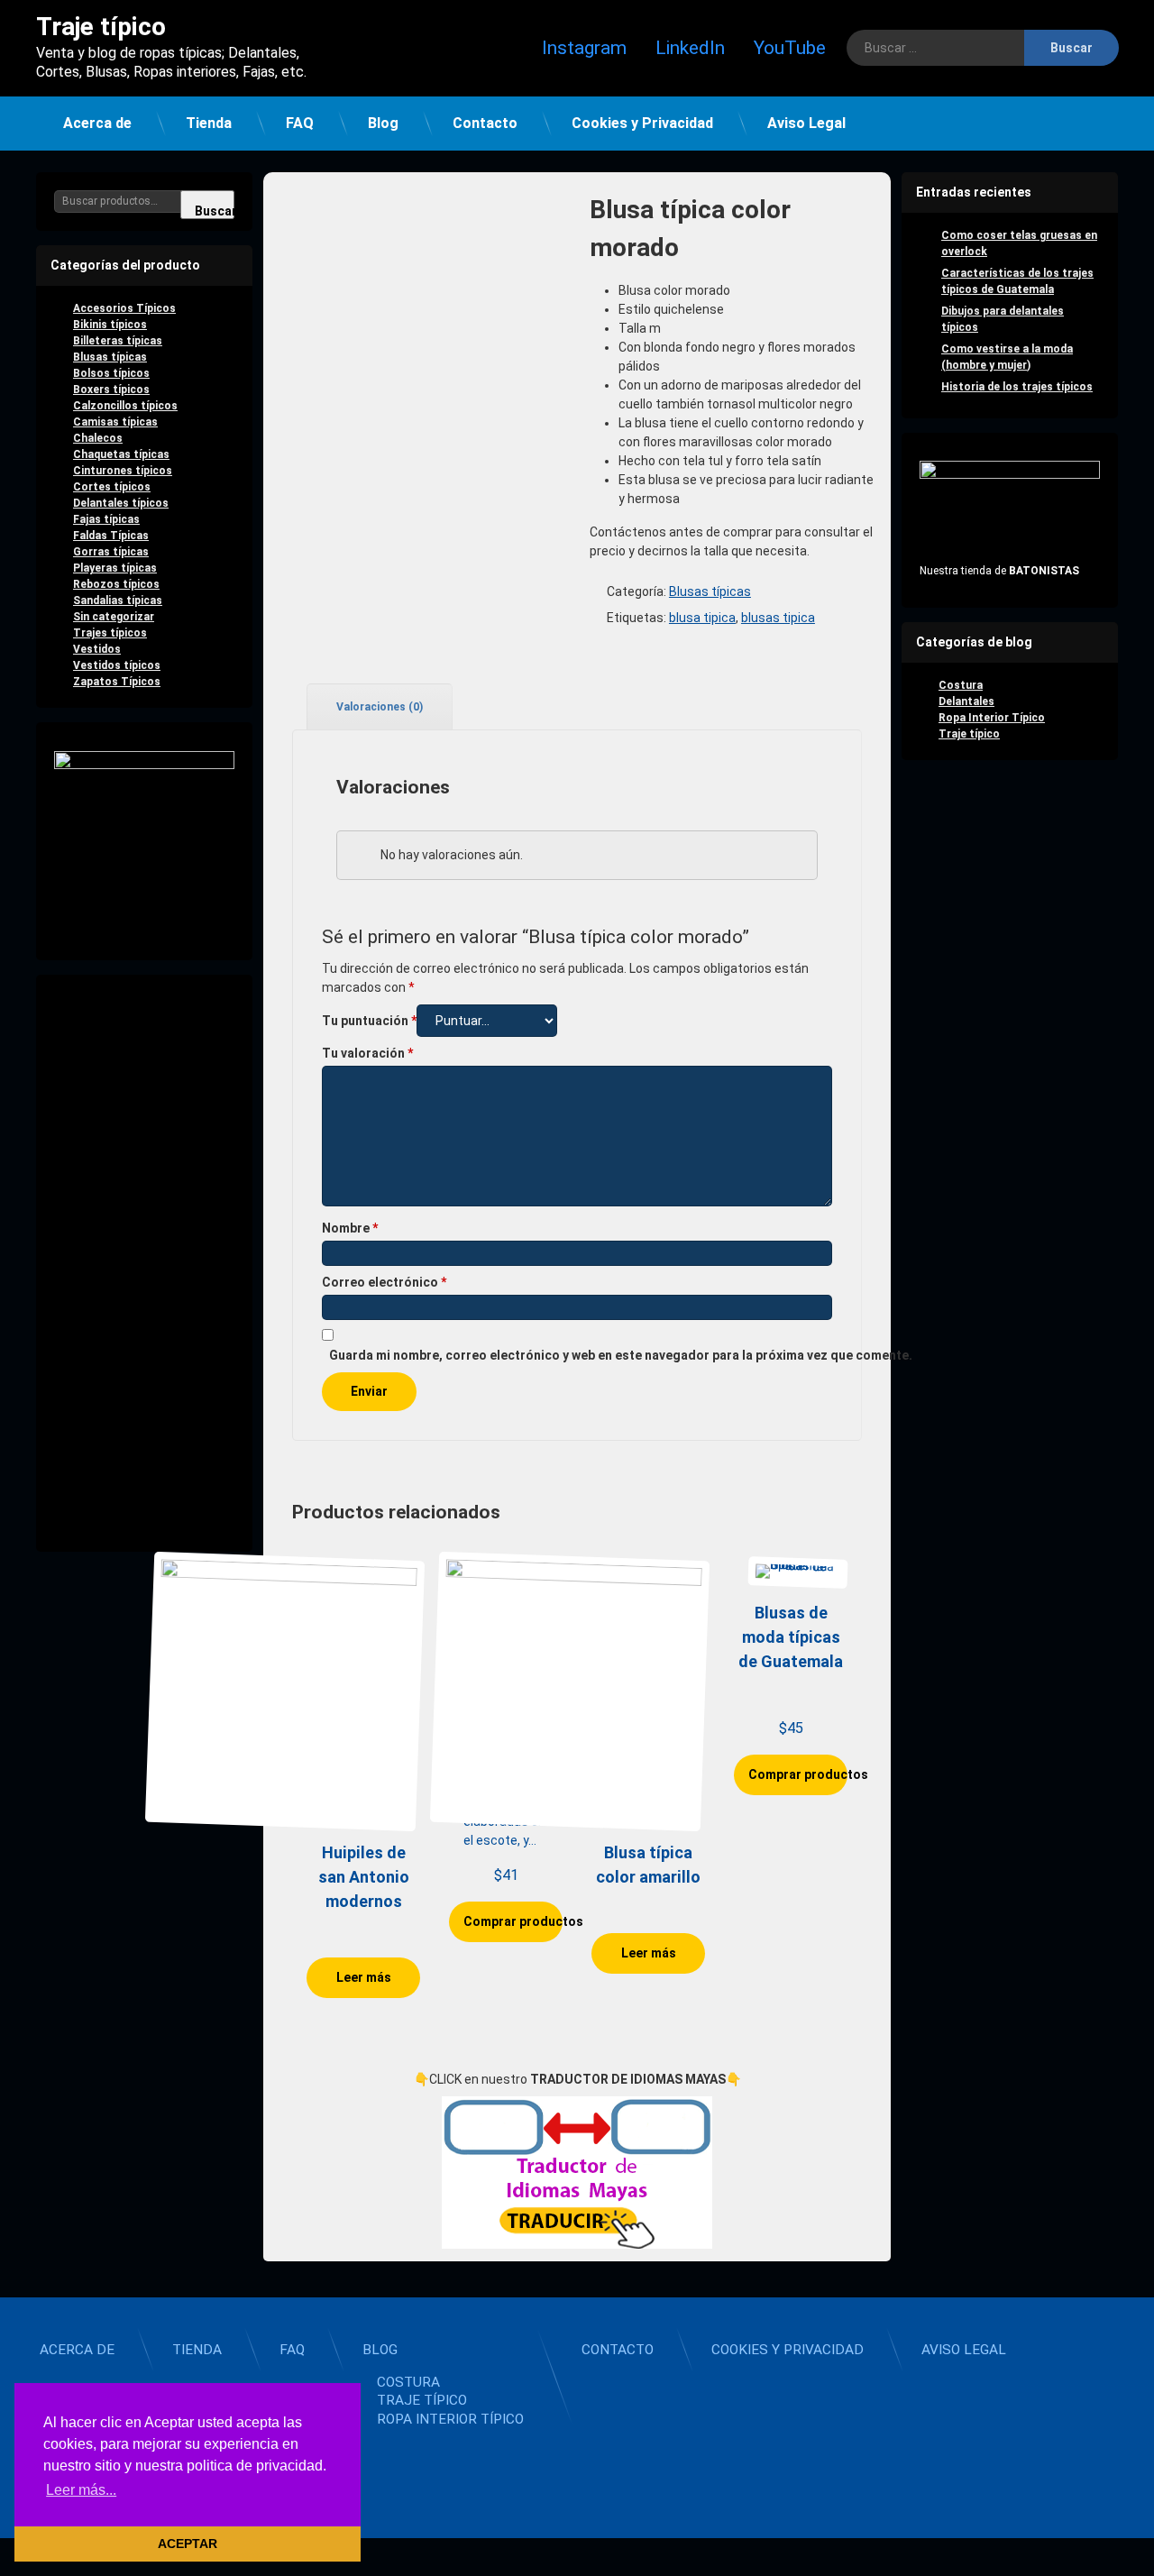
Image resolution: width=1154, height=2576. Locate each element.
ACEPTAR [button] (188, 2544)
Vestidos (97, 649)
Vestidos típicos (117, 665)
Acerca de (97, 123)
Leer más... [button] (81, 2490)
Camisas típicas (115, 422)
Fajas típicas (106, 519)
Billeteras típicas (118, 341)
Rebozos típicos (116, 584)
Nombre (350, 1228)
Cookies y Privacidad (642, 123)
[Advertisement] (144, 1263)
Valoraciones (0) (380, 707)
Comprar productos (513, 1921)
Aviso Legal (806, 123)
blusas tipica (778, 618)
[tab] (372, 706)
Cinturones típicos (123, 471)
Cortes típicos (112, 487)
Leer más (364, 1977)
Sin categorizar (114, 617)
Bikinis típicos (110, 325)
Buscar (215, 211)
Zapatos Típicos (117, 682)
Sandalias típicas (118, 600)
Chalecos (98, 438)
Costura (961, 685)
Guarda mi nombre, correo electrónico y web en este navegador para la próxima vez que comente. (621, 1355)
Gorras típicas (111, 552)
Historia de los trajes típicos (1017, 387)
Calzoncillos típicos (125, 406)
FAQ (300, 123)
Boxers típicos (111, 390)
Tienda (209, 123)
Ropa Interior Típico (992, 718)
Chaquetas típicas (121, 454)
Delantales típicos (121, 503)
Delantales (966, 701)
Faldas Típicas (111, 536)
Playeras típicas (115, 568)
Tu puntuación (369, 1021)
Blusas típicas (710, 591)
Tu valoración (367, 1053)
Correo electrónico (384, 1282)
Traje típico (969, 734)
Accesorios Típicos (124, 308)
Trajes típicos (110, 633)
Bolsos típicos (111, 373)
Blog (383, 123)
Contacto (485, 123)
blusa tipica (702, 618)
